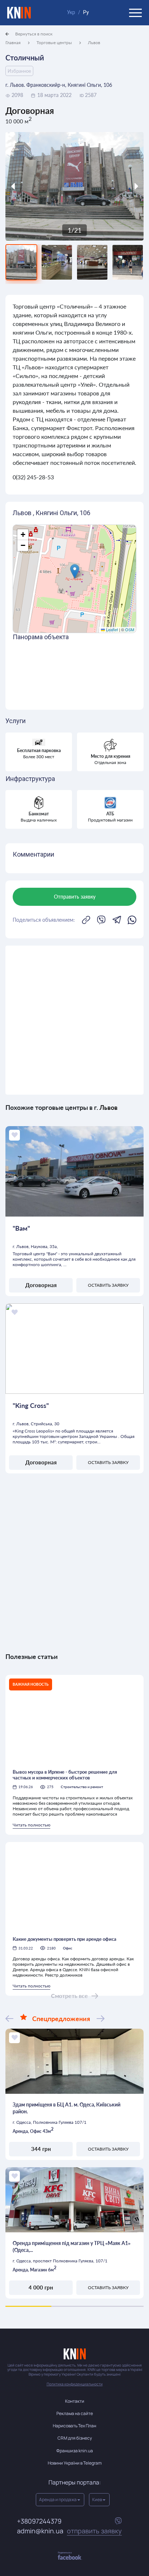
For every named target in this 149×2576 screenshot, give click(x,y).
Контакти (75, 2401)
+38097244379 (39, 2521)
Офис (68, 1948)
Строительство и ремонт (82, 1787)
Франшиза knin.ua (75, 2451)
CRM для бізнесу (75, 2438)
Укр (71, 12)
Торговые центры (54, 43)
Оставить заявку (108, 1285)
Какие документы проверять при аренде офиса (65, 1939)
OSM (130, 629)
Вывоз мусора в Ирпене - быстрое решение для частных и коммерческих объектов (65, 1775)
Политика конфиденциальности (75, 2384)
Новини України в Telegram (75, 2463)
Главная (13, 43)
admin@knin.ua (69, 2531)
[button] (75, 571)
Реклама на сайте (75, 2413)
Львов (94, 43)
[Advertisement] (74, 1020)
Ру (86, 12)
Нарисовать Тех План (74, 2426)
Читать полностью (31, 1825)
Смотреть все (69, 1996)
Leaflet (111, 629)
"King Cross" (31, 1405)
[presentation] (23, 186)
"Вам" (21, 1228)
